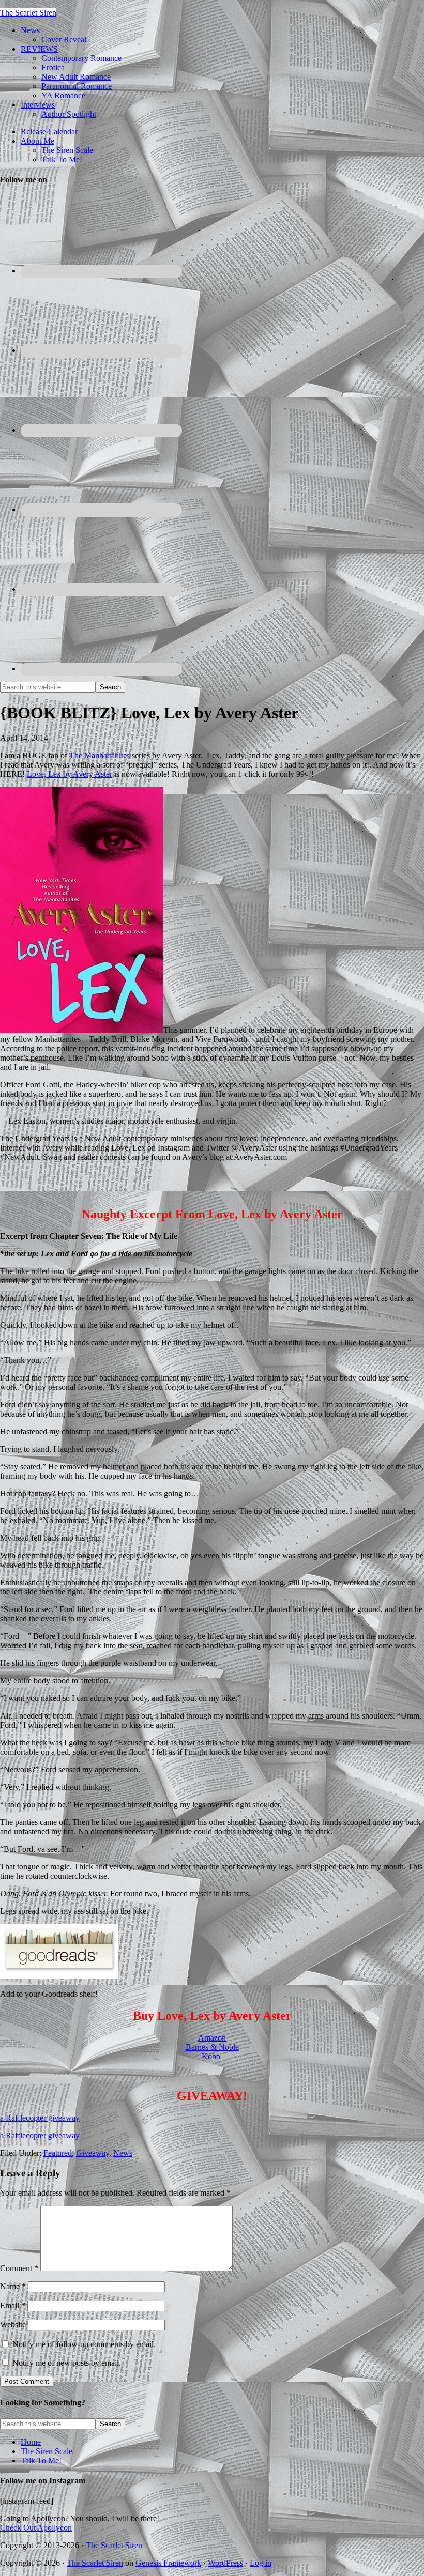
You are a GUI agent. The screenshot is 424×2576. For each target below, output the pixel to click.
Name (13, 2286)
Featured (58, 2153)
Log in (261, 2563)
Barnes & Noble (212, 2047)
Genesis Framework (168, 2563)
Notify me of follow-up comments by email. (84, 2344)
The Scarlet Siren (28, 13)
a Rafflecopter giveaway (40, 2118)
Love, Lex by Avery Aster (70, 774)
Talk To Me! (41, 2460)
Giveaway (93, 2153)
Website (13, 2325)
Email (13, 2305)
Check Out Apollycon (36, 2528)
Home (31, 2442)
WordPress (225, 2563)
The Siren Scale (47, 2451)
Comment (19, 2268)
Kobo (211, 2056)
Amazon (212, 2038)
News (123, 2153)
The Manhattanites (100, 755)
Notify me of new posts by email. (67, 2363)
